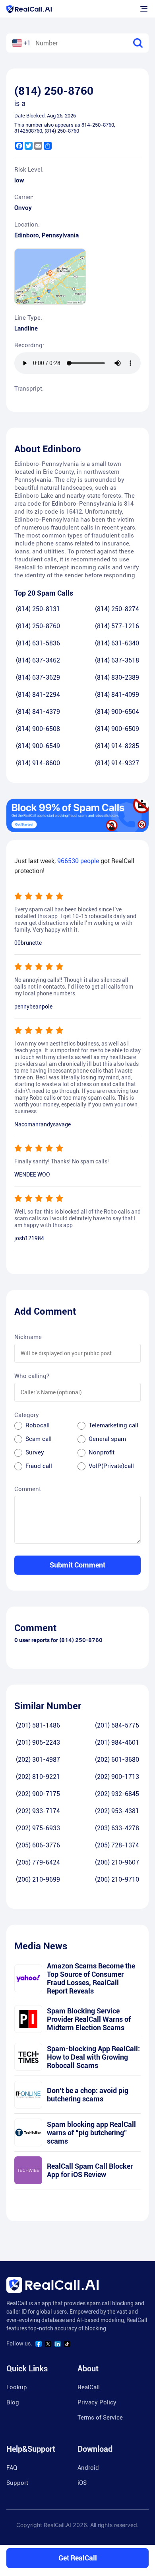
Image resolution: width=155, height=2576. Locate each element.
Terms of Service (100, 2418)
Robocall (38, 1425)
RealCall (89, 2387)
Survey (35, 1452)
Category (27, 1415)
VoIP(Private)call (111, 1466)
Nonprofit (102, 1452)
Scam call (39, 1439)
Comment (28, 1489)
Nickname (28, 1337)
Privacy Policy (97, 2402)
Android (88, 2468)
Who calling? (32, 1376)
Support (17, 2483)
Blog (13, 2402)
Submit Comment (77, 1565)
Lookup (17, 2387)
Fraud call (39, 1466)
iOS (82, 2483)
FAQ (12, 2468)
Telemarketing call (113, 1425)
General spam (107, 1439)
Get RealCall (78, 2558)
